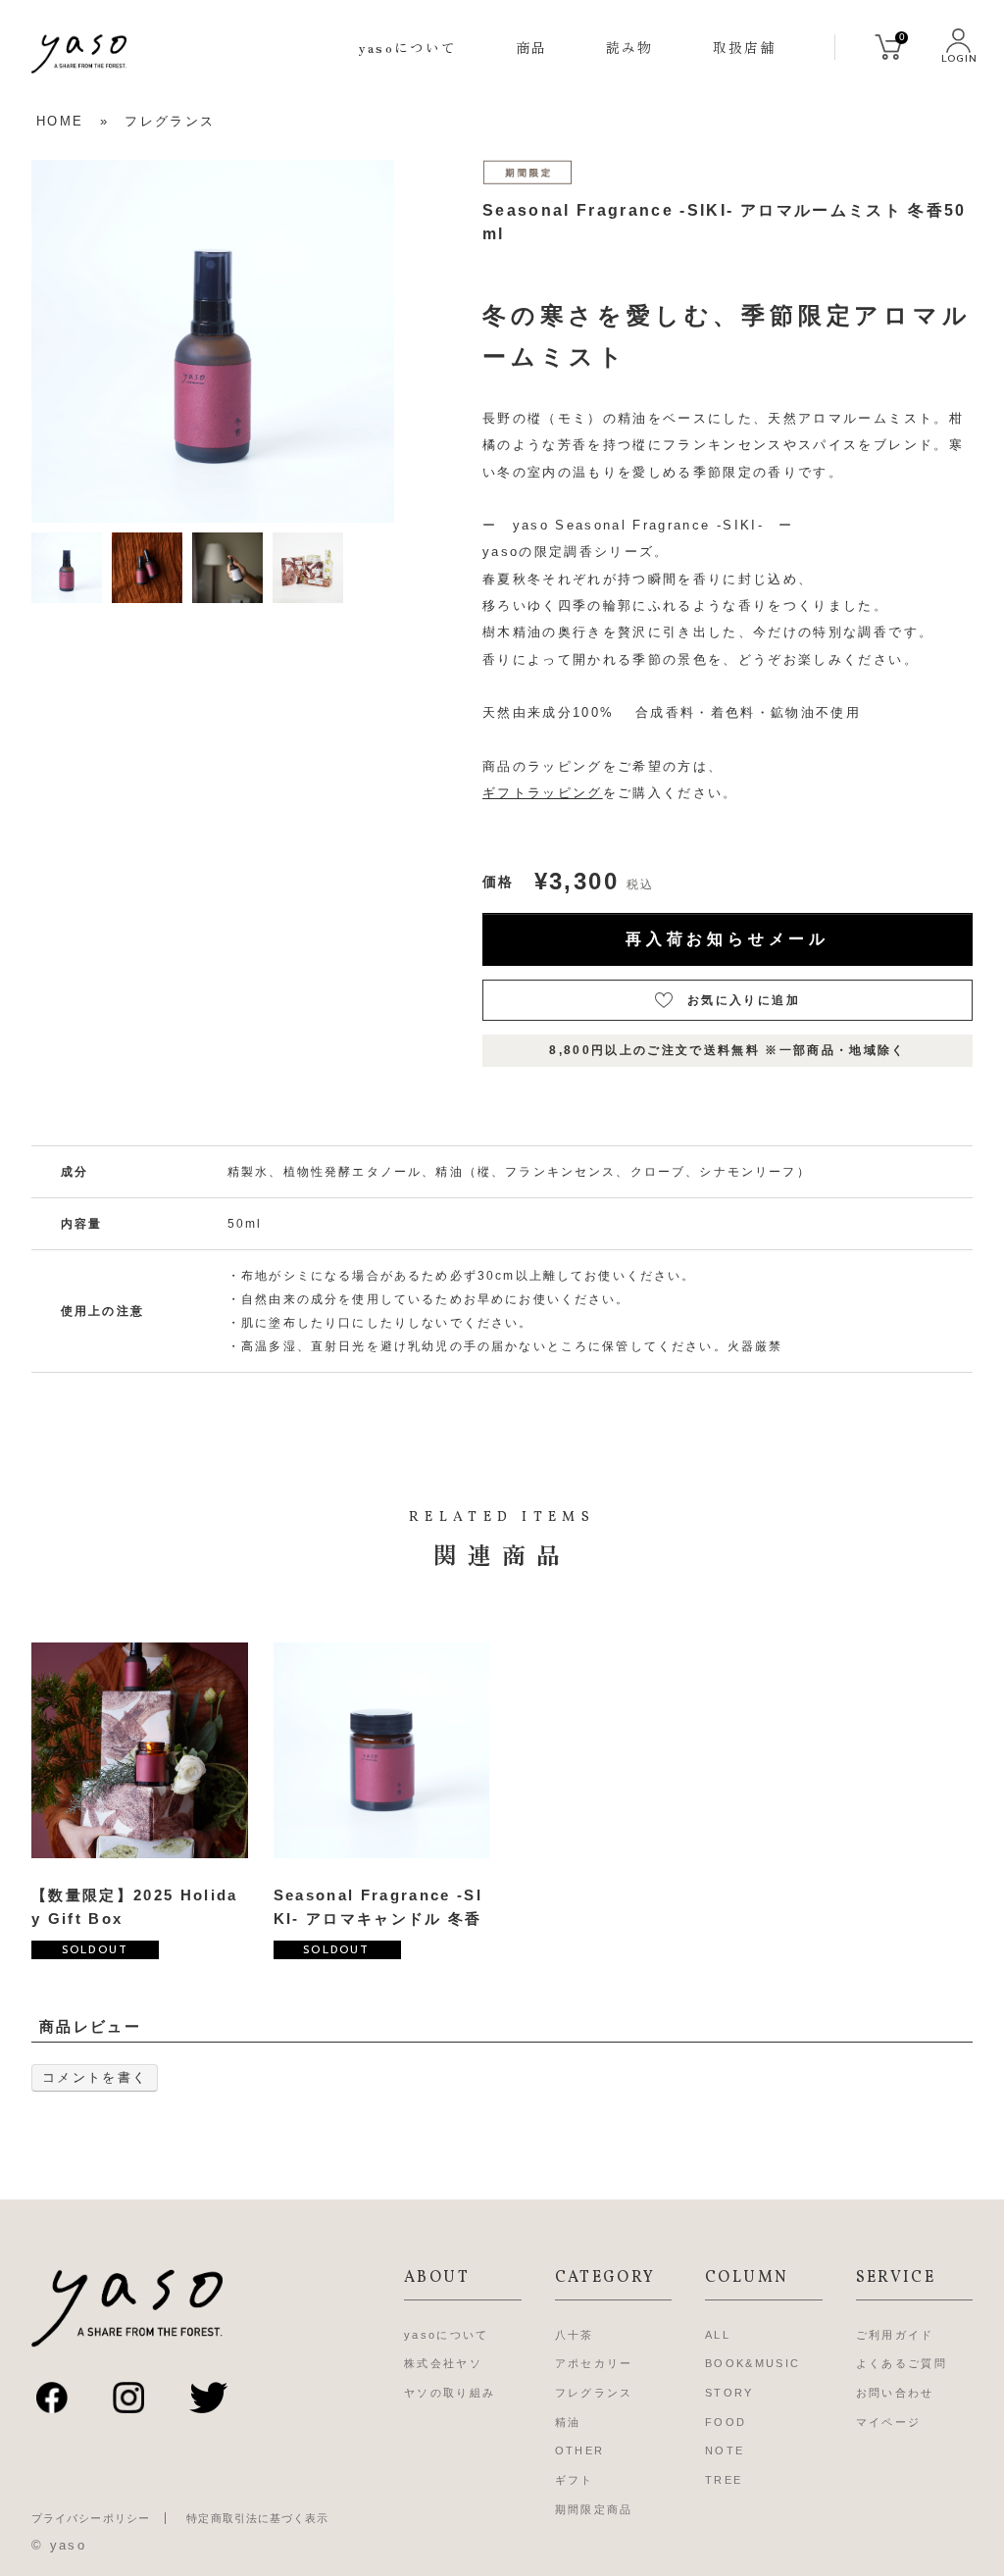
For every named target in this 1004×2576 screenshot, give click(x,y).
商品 (531, 47)
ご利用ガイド (895, 2335)
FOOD (726, 2422)
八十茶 (575, 2335)
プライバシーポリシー (91, 2518)
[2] (147, 566)
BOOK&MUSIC (753, 2363)
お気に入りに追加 (744, 1000)
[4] (308, 566)
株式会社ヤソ (443, 2363)
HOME (60, 121)
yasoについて (408, 47)
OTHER (580, 2450)
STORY (729, 2393)
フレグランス (170, 121)
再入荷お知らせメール (728, 939)
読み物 (629, 47)
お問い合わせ (895, 2393)
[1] (67, 566)
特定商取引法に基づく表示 (257, 2518)
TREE (724, 2480)
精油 (568, 2422)
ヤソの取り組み (450, 2393)
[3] (227, 566)
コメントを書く (95, 2077)
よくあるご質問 (902, 2363)
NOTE (725, 2450)
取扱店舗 (744, 47)
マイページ (889, 2422)
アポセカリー (594, 2363)
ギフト (575, 2480)
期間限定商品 (594, 2509)
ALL (718, 2335)
